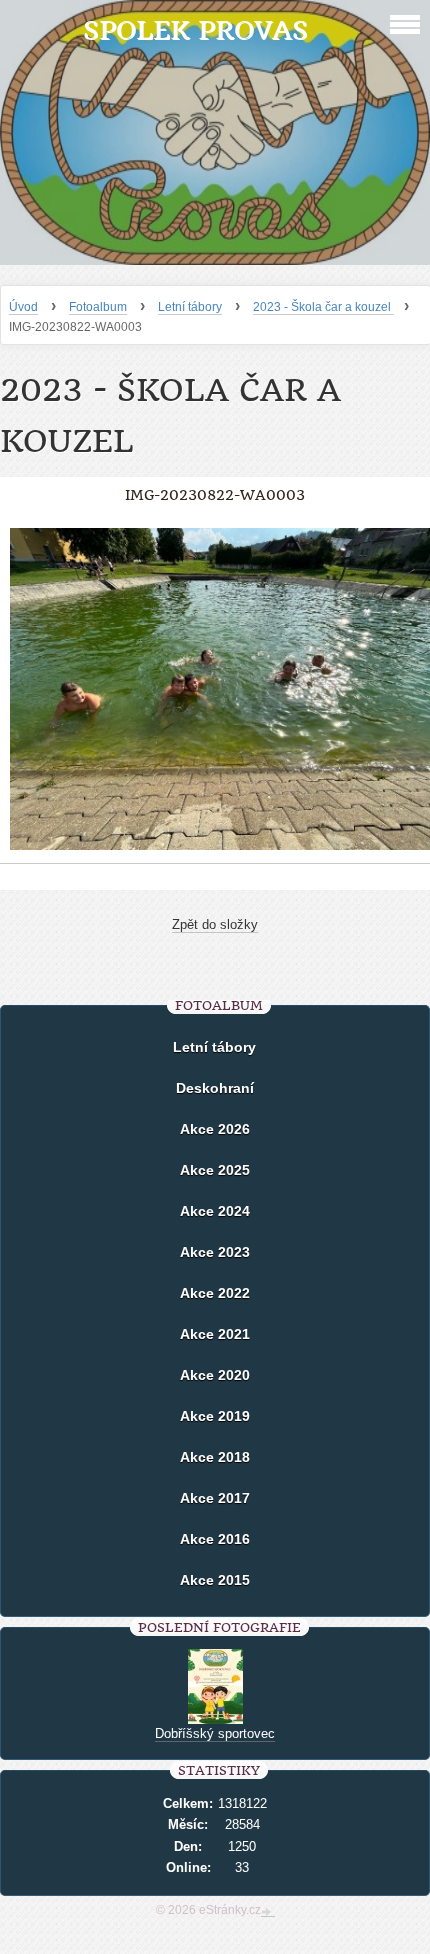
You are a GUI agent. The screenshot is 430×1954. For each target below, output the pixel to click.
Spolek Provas (195, 30)
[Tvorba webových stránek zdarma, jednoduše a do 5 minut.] (268, 1912)
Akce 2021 (215, 1334)
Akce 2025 (215, 1170)
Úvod (23, 307)
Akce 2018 (215, 1457)
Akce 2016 (215, 1539)
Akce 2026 (215, 1129)
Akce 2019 (215, 1416)
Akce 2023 (215, 1252)
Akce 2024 (215, 1211)
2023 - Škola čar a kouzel (323, 307)
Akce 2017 (215, 1498)
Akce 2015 (215, 1580)
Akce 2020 (215, 1375)
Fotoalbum (98, 307)
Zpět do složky (215, 924)
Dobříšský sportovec (215, 1733)
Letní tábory (190, 307)
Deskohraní (215, 1088)
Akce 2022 (215, 1293)
